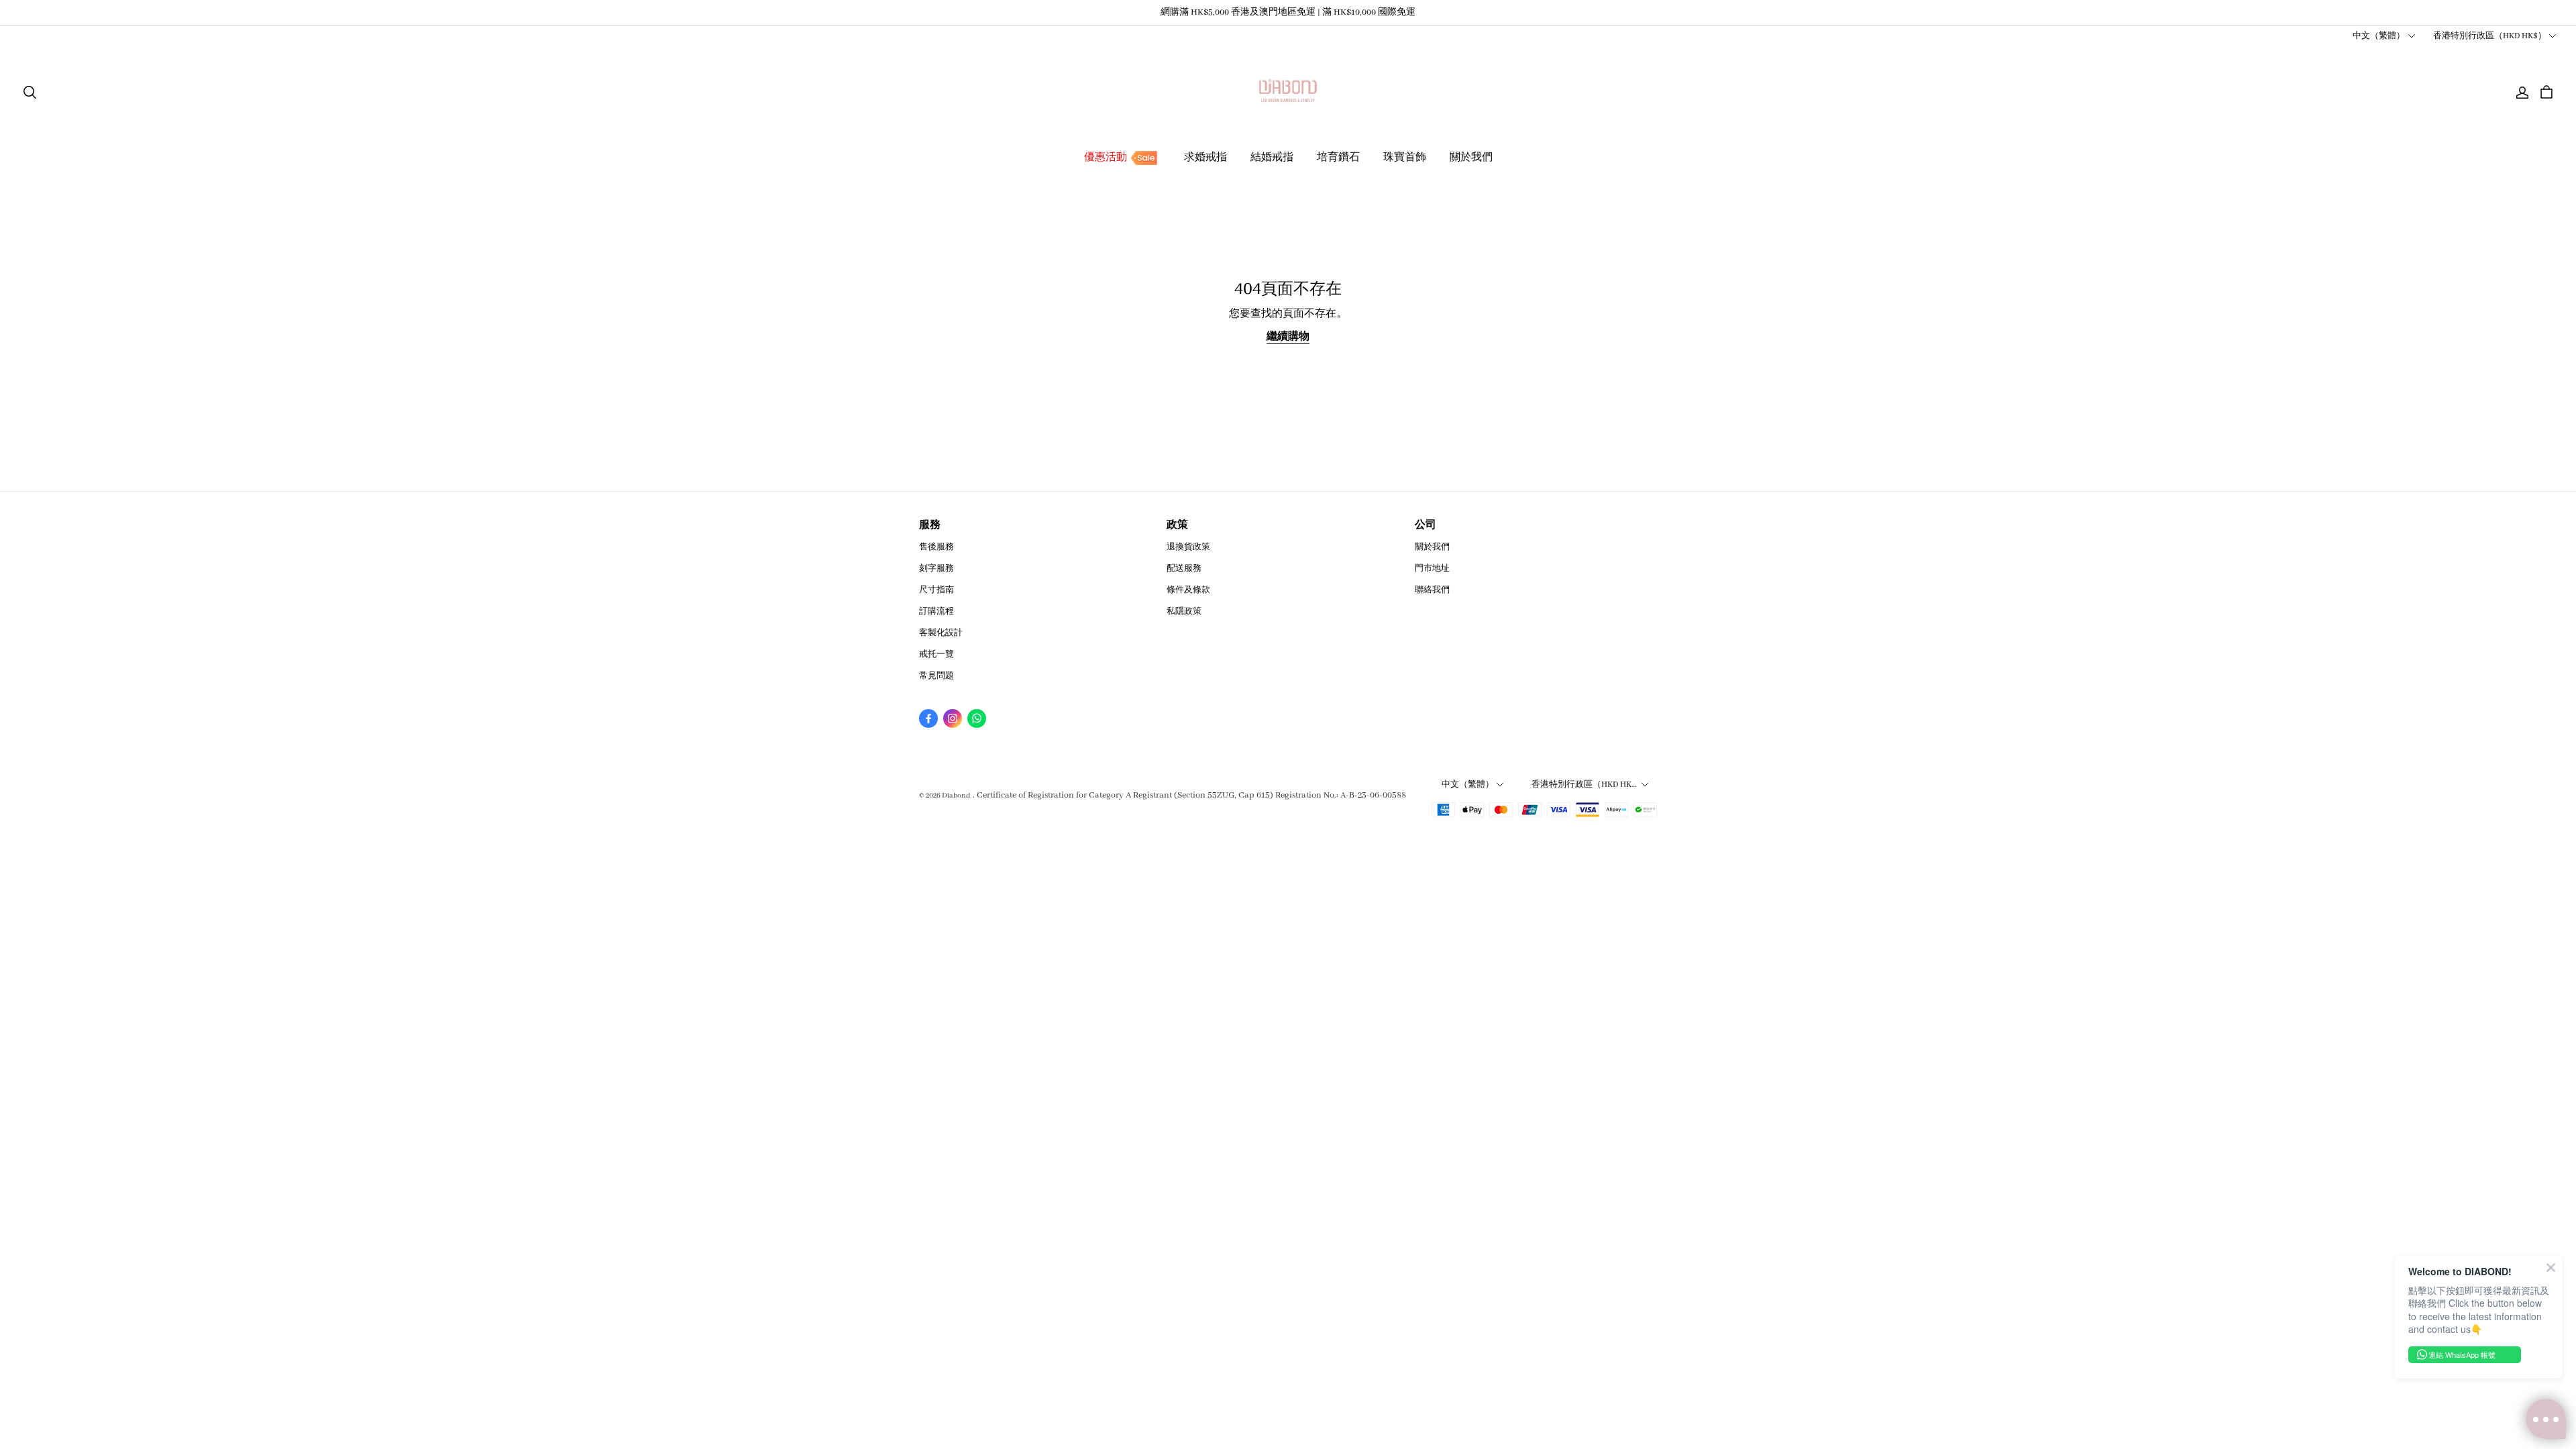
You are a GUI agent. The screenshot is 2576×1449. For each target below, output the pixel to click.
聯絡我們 (1432, 590)
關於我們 (1471, 158)
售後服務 (936, 547)
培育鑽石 (1338, 158)
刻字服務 (936, 569)
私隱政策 (1184, 611)
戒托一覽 (936, 654)
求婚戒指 (1205, 158)
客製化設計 (941, 633)
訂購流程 (936, 611)
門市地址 (1432, 569)
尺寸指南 (936, 590)
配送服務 (1184, 569)
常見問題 (936, 676)
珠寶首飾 (1405, 158)
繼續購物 (1288, 337)
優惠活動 (1106, 158)
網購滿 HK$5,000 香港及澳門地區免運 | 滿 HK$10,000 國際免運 (1288, 12)
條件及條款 (1188, 590)
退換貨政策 (1188, 547)
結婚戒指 (1272, 158)
